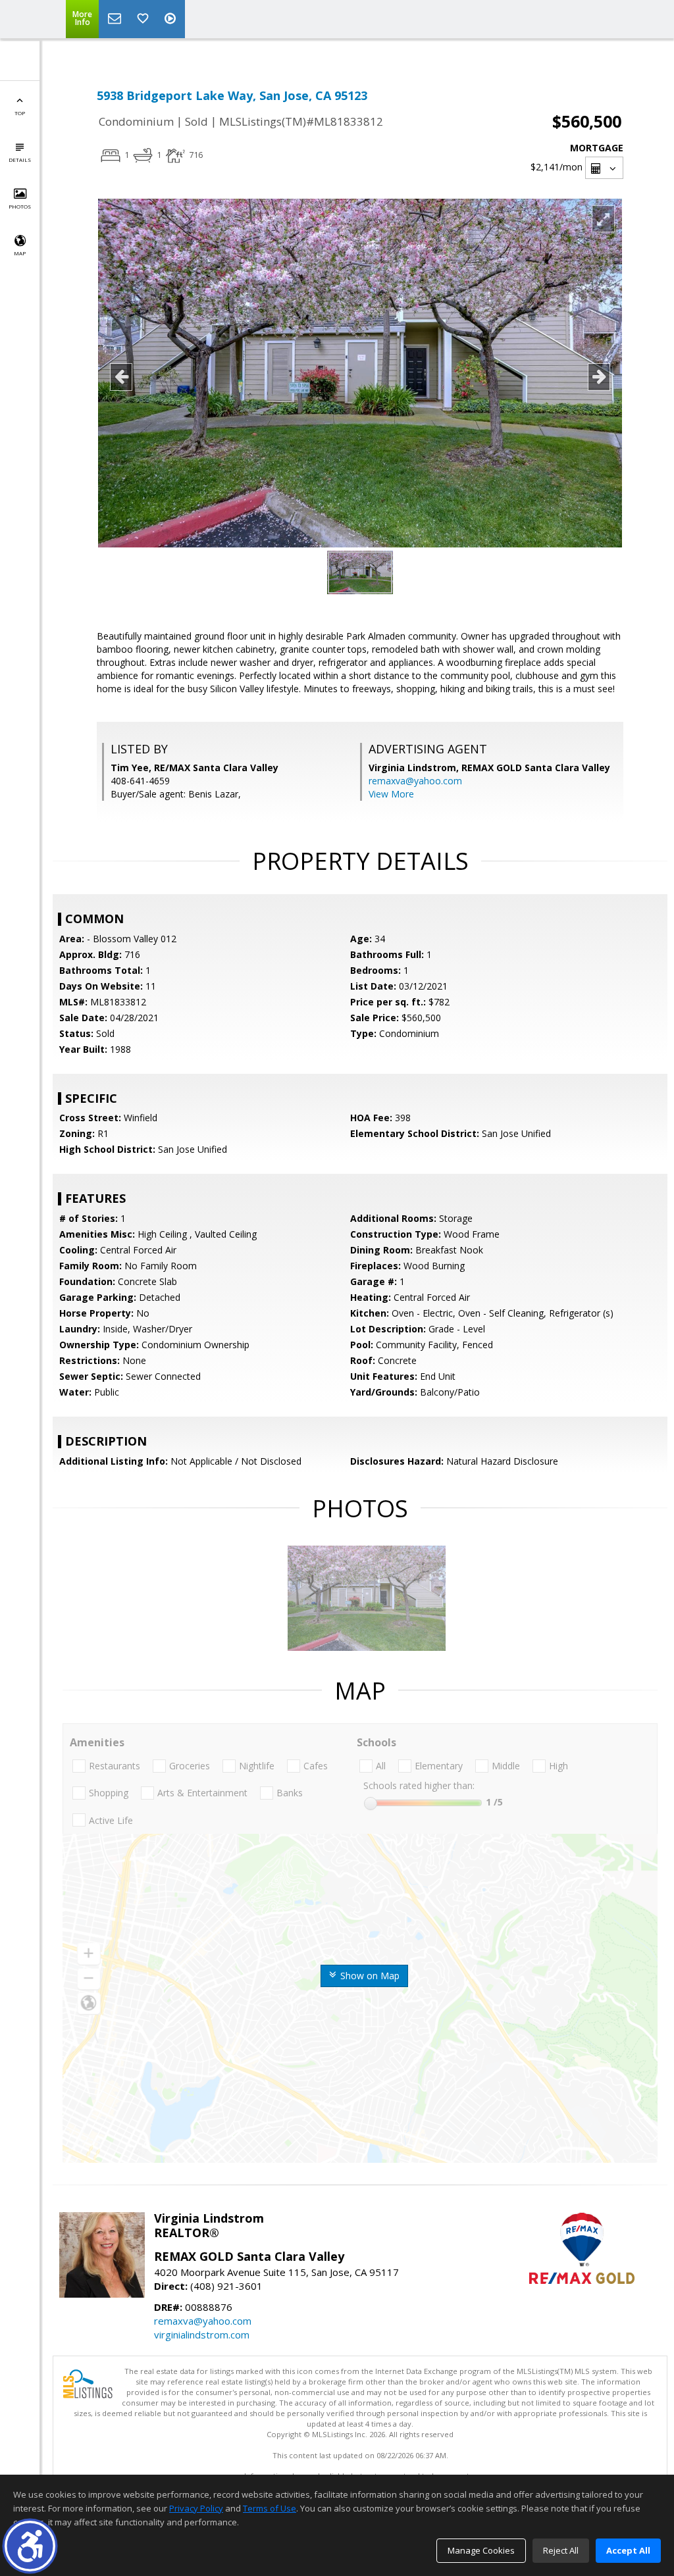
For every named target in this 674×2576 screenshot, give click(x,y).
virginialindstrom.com (202, 2335)
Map (20, 253)
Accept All (628, 2550)
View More (391, 794)
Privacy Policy (196, 2508)
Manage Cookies (481, 2550)
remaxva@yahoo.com (415, 781)
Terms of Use (270, 2508)
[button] (30, 2546)
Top (20, 113)
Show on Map (369, 1976)
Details (20, 160)
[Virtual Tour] (172, 19)
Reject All (561, 2550)
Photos (20, 206)
